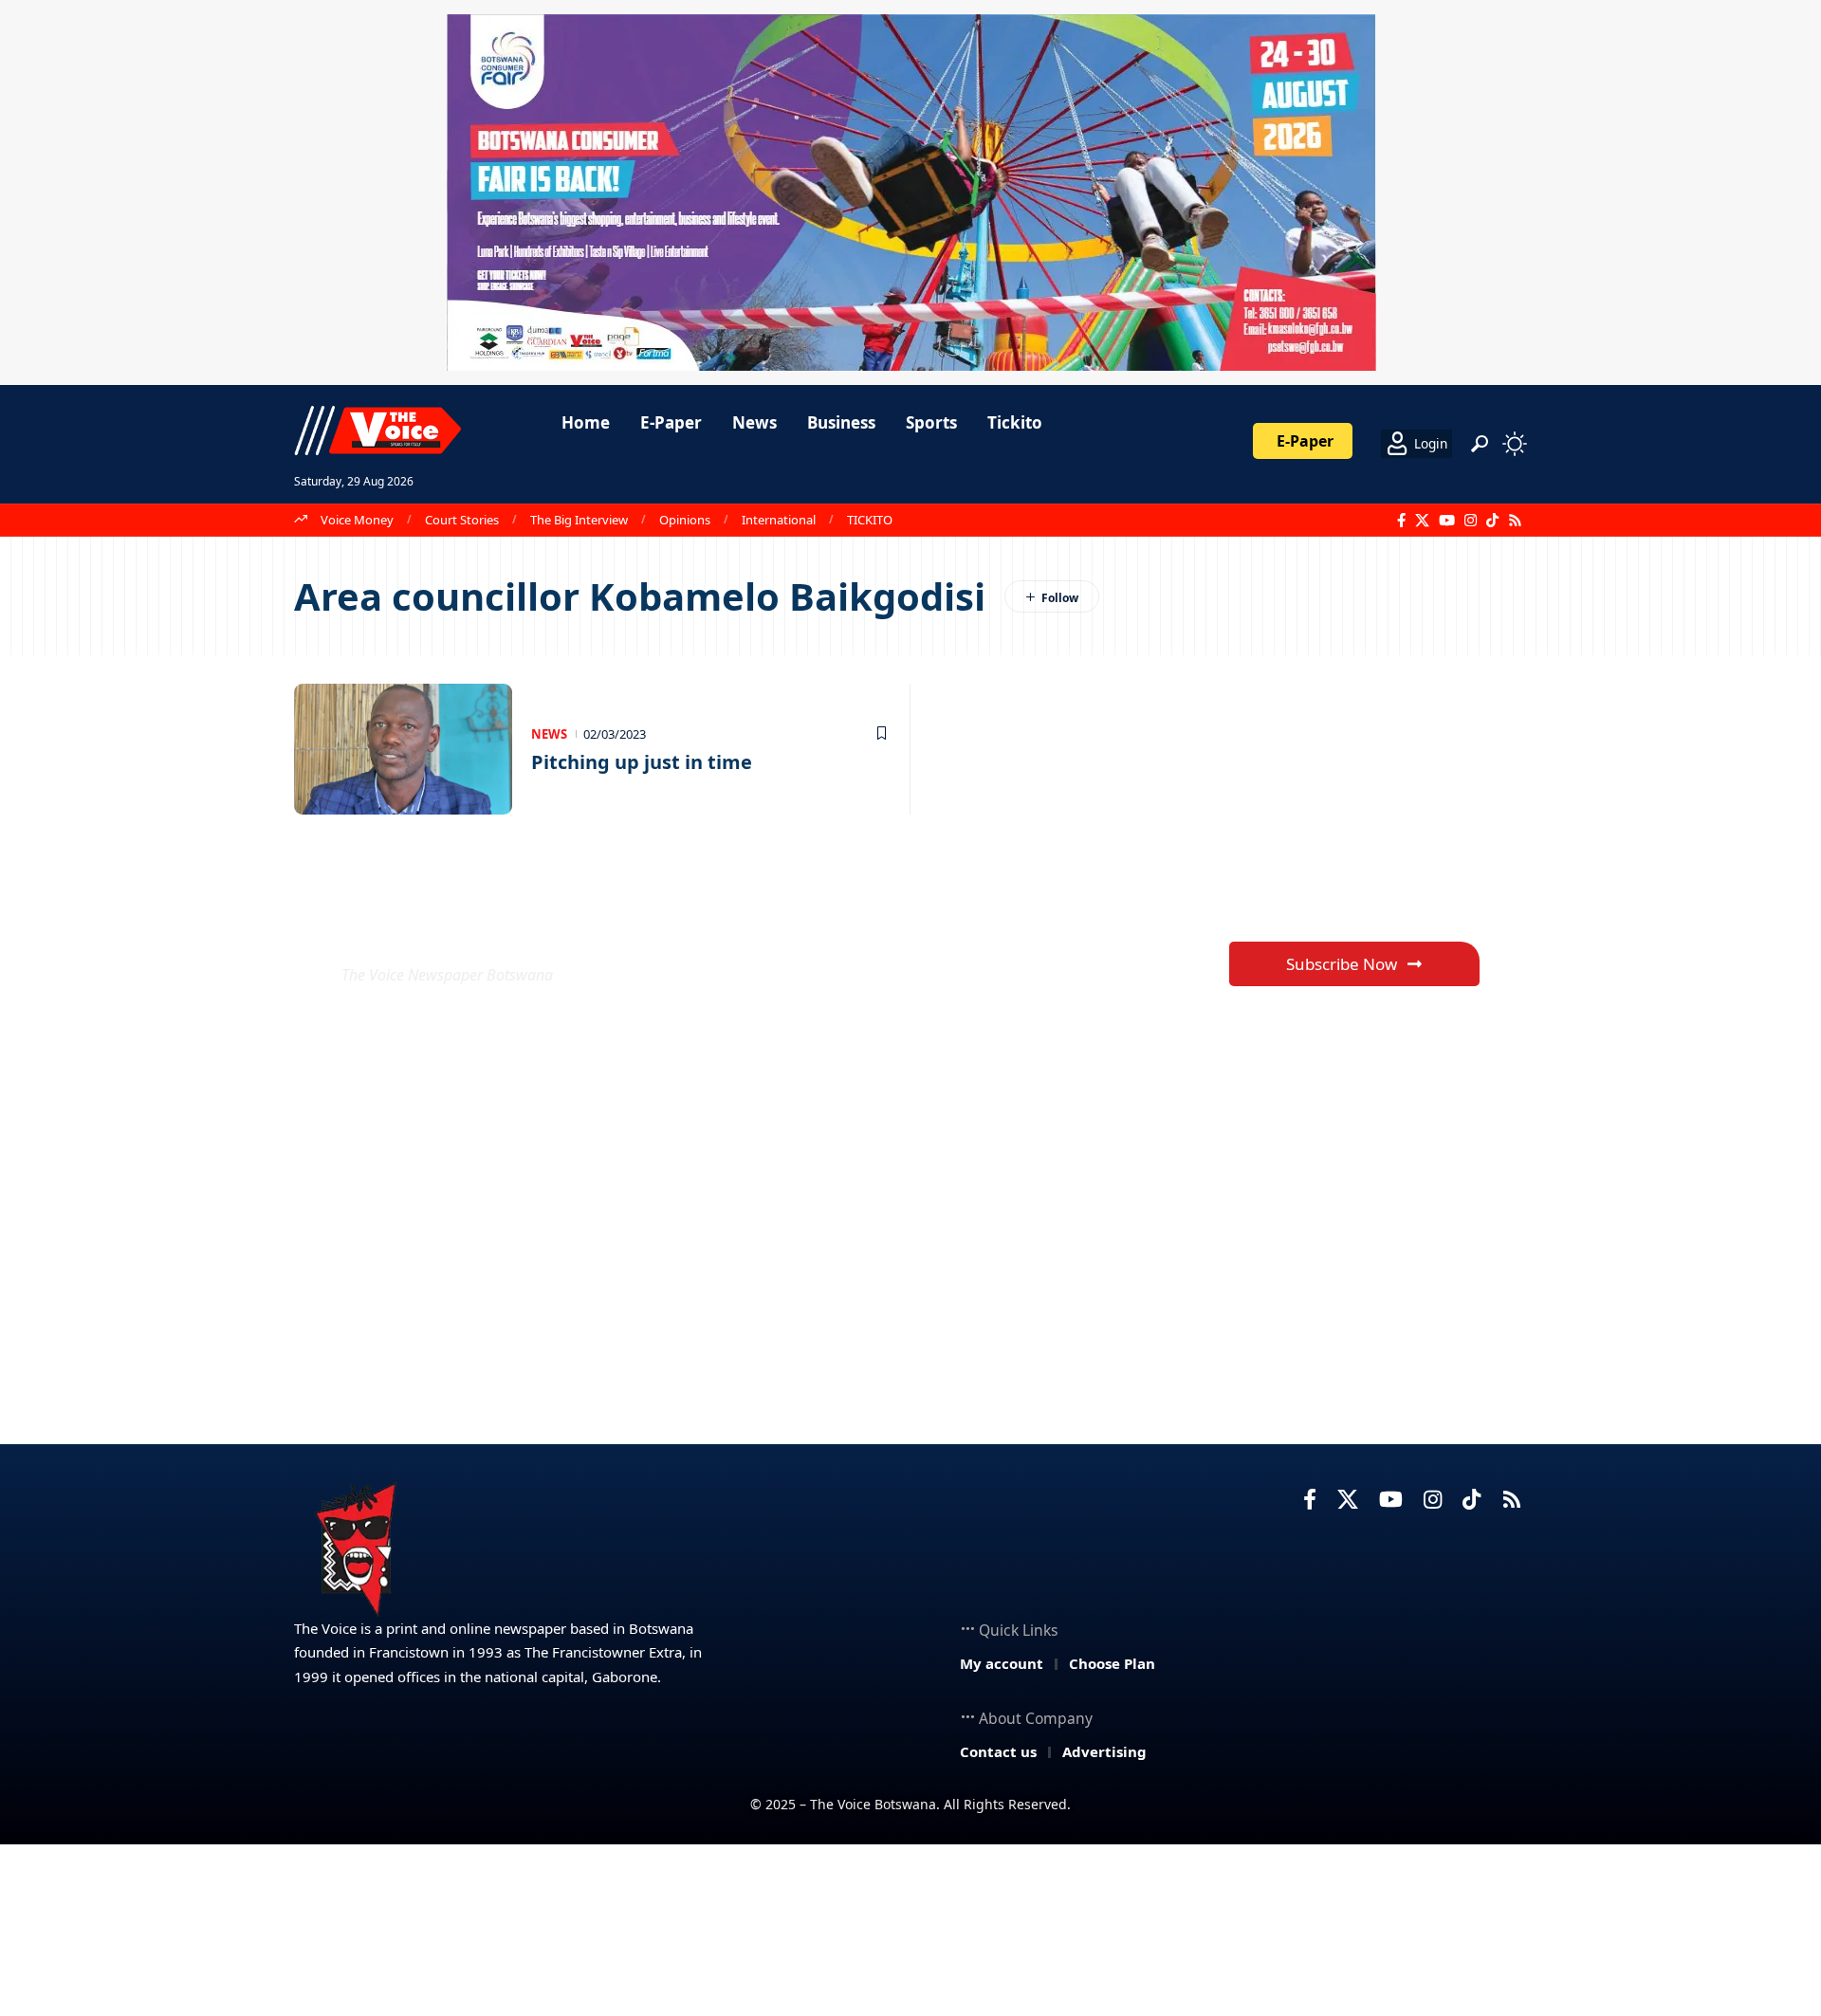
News (549, 734)
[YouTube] (1447, 521)
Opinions (685, 520)
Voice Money (357, 520)
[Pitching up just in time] (403, 749)
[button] (1480, 444)
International (779, 520)
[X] (1422, 521)
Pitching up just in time (642, 762)
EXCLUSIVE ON (482, 929)
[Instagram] (1471, 521)
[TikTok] (1492, 521)
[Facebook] (1401, 521)
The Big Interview (579, 520)
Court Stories (462, 520)
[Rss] (1515, 521)
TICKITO (870, 520)
